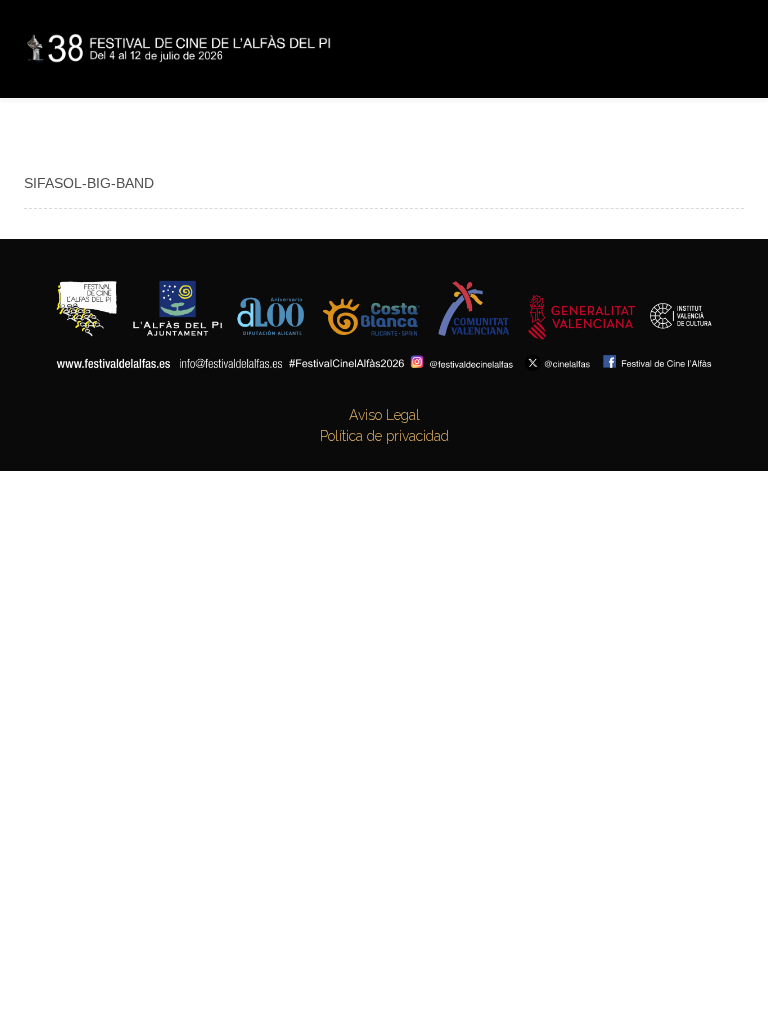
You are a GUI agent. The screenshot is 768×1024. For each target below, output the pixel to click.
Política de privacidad (384, 436)
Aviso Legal (384, 415)
